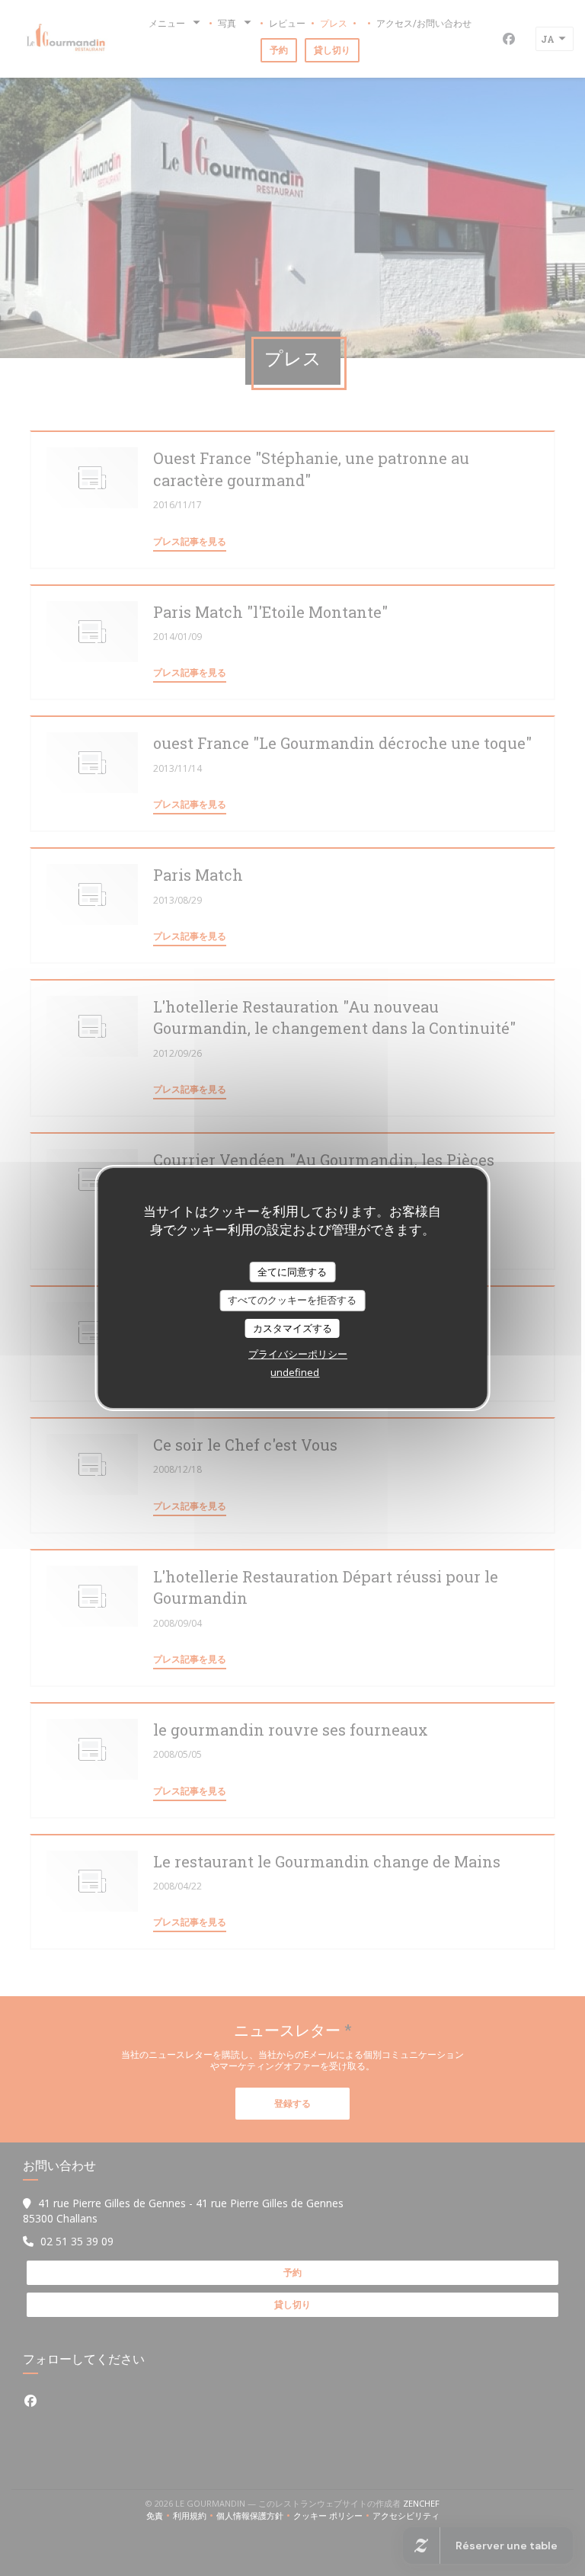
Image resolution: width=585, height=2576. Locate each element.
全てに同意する (292, 1272)
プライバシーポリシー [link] (298, 1354)
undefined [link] (295, 1372)
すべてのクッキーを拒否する (292, 1300)
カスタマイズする (292, 1328)
